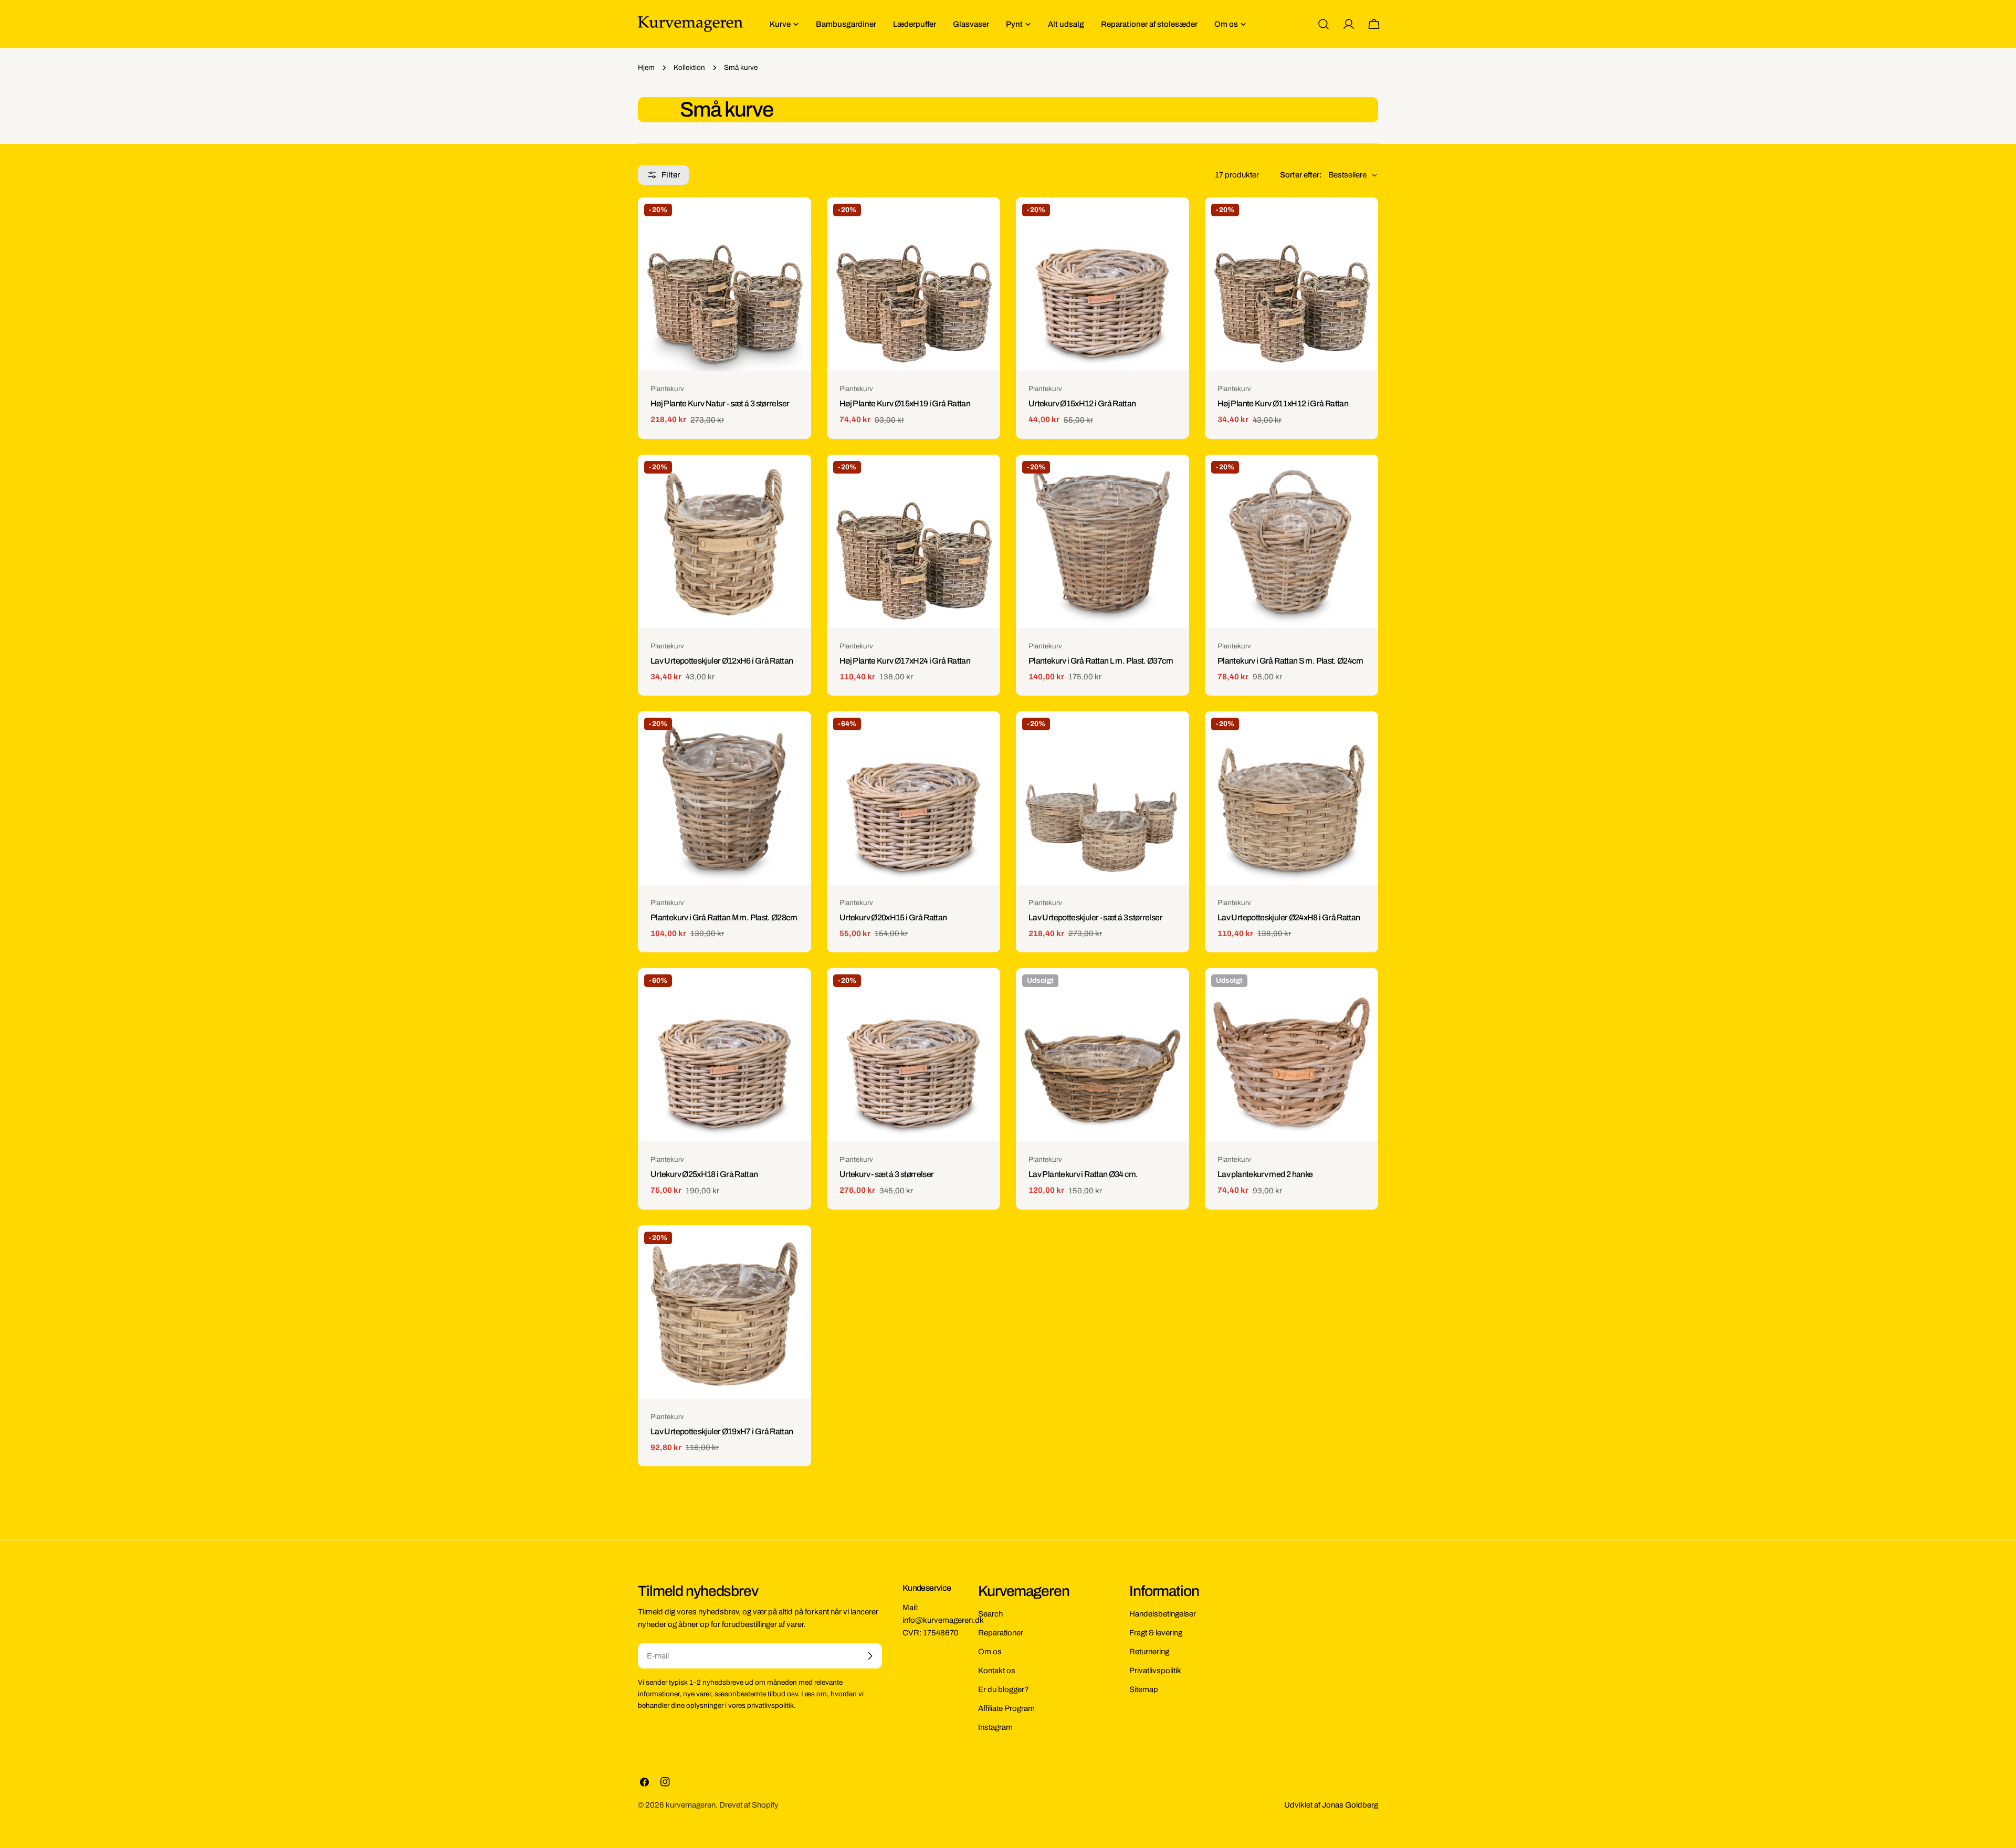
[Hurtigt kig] (796, 220)
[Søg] (1324, 24)
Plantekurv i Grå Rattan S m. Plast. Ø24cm (1290, 661)
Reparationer (1001, 1633)
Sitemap (1144, 1689)
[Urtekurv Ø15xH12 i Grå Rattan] (1102, 284)
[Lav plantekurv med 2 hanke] (1291, 1055)
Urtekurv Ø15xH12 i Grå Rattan (1082, 403)
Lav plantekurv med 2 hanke (1265, 1174)
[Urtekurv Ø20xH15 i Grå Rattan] (913, 798)
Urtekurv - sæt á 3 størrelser (887, 1174)
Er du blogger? (1004, 1689)
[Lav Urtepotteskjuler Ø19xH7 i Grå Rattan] (724, 1312)
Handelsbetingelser (1163, 1614)
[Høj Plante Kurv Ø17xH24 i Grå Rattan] (913, 541)
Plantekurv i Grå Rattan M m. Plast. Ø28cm (724, 917)
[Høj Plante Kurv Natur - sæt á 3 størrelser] (724, 284)
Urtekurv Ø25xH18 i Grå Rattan (704, 1174)
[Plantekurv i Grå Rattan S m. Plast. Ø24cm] (1291, 541)
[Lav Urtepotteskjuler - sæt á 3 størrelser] (1102, 798)
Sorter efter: (1301, 175)
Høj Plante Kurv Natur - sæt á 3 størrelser (720, 403)
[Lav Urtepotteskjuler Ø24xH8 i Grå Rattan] (1291, 798)
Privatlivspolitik (1155, 1671)
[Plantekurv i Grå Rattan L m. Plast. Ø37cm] (1102, 541)
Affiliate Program (1006, 1708)
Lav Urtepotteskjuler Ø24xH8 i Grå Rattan (1289, 917)
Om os (990, 1652)
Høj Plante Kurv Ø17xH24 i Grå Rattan (905, 661)
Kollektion (689, 67)
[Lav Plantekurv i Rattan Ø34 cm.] (1102, 1055)
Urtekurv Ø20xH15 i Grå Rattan (893, 917)
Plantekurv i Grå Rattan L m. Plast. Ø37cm (1101, 661)
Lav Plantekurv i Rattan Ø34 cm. (1083, 1174)
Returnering (1149, 1652)
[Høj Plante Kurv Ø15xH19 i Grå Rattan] (913, 284)
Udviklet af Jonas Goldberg (1331, 1805)
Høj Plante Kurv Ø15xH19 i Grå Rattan (905, 403)
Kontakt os (997, 1671)
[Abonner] (870, 1656)
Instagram (995, 1727)
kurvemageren (691, 1805)
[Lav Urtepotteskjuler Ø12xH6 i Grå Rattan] (724, 541)
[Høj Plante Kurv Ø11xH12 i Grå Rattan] (1291, 284)
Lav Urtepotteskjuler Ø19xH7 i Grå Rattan (722, 1431)
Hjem (646, 67)
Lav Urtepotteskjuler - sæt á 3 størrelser (1095, 917)
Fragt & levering (1156, 1633)
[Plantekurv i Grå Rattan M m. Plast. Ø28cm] (724, 798)
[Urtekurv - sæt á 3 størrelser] (913, 1055)
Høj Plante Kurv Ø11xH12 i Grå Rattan (1283, 403)
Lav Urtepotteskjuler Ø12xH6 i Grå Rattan (722, 661)
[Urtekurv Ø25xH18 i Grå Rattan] (724, 1055)
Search (990, 1614)
